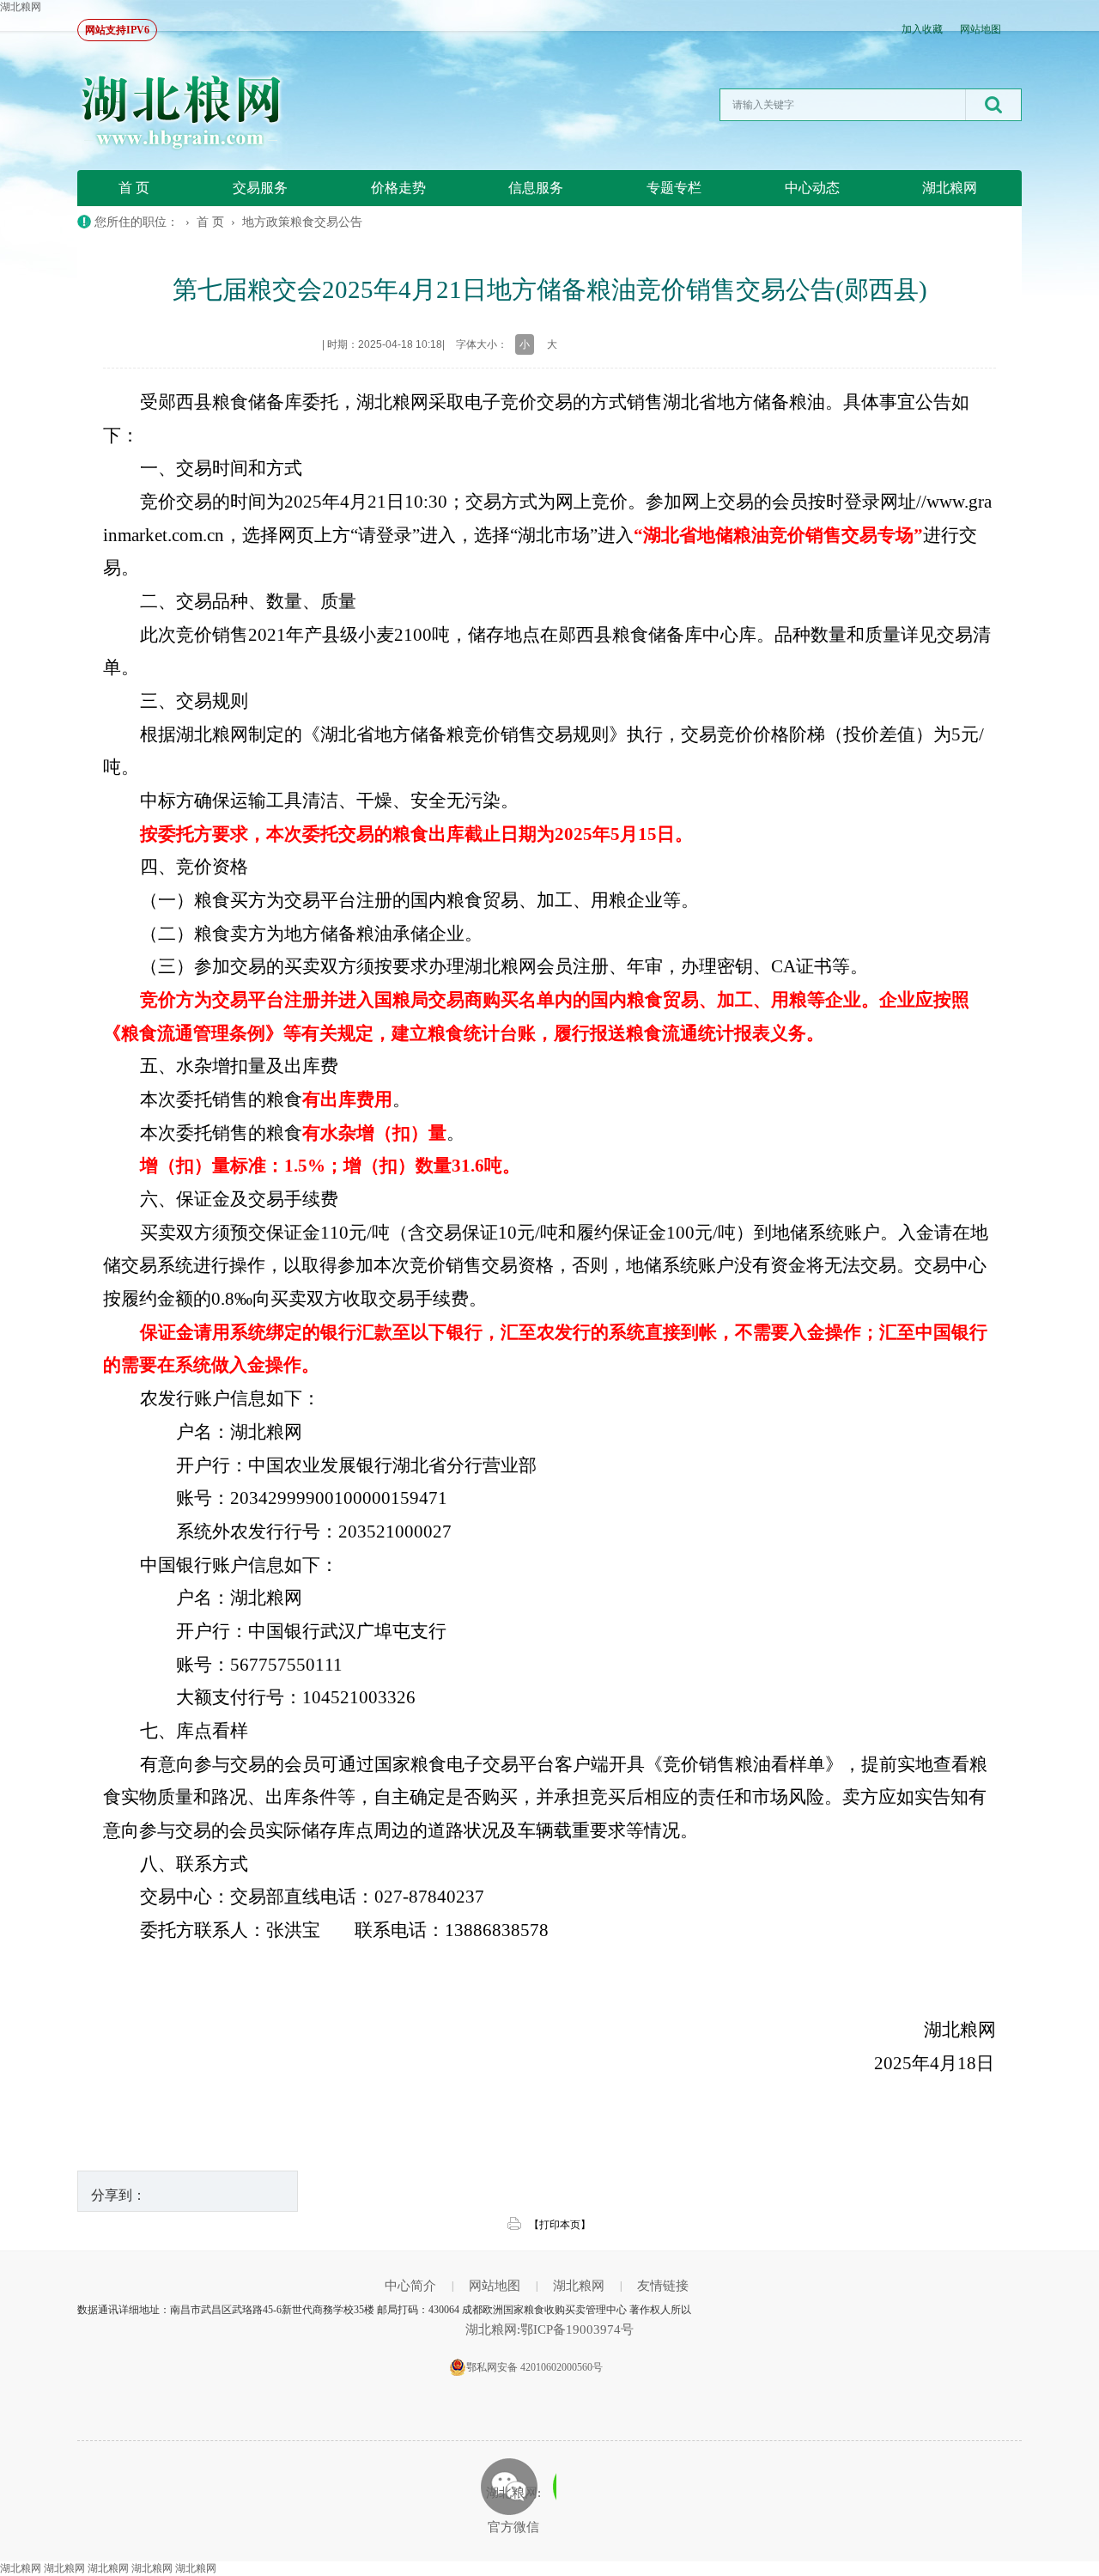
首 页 (134, 188)
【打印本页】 (560, 2225)
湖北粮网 (21, 7)
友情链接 (663, 2286)
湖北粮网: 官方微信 (513, 2510)
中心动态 (812, 188)
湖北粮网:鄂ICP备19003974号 (549, 2329)
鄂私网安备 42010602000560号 (534, 2367)
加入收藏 (922, 29)
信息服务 (536, 188)
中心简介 (410, 2286)
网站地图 (981, 29)
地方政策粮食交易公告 (302, 222)
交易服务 (260, 188)
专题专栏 (674, 188)
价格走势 (398, 188)
